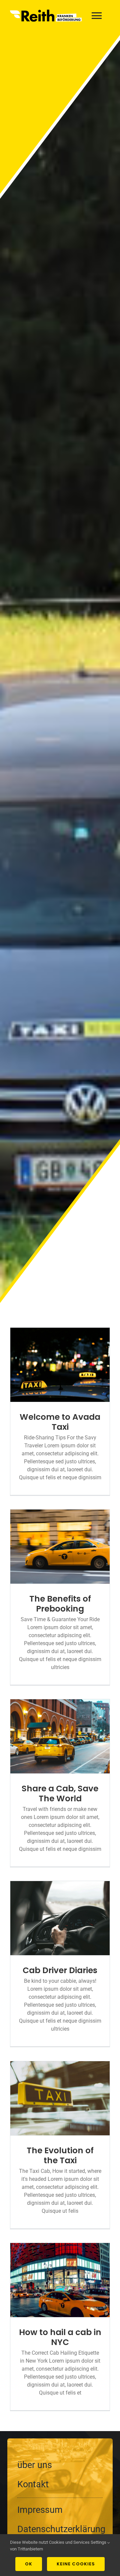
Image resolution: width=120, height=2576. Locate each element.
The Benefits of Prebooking (60, 1604)
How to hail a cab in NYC (60, 2337)
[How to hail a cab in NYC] (60, 2280)
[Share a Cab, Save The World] (60, 1736)
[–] (60, 2497)
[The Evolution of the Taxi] (60, 2098)
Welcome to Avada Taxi (60, 1422)
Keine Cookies (76, 2564)
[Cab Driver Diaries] (60, 1918)
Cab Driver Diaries (60, 1970)
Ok (29, 2564)
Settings (99, 2542)
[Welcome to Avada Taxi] (60, 1365)
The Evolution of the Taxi (60, 2155)
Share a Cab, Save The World (60, 1793)
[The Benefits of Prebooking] (60, 1547)
